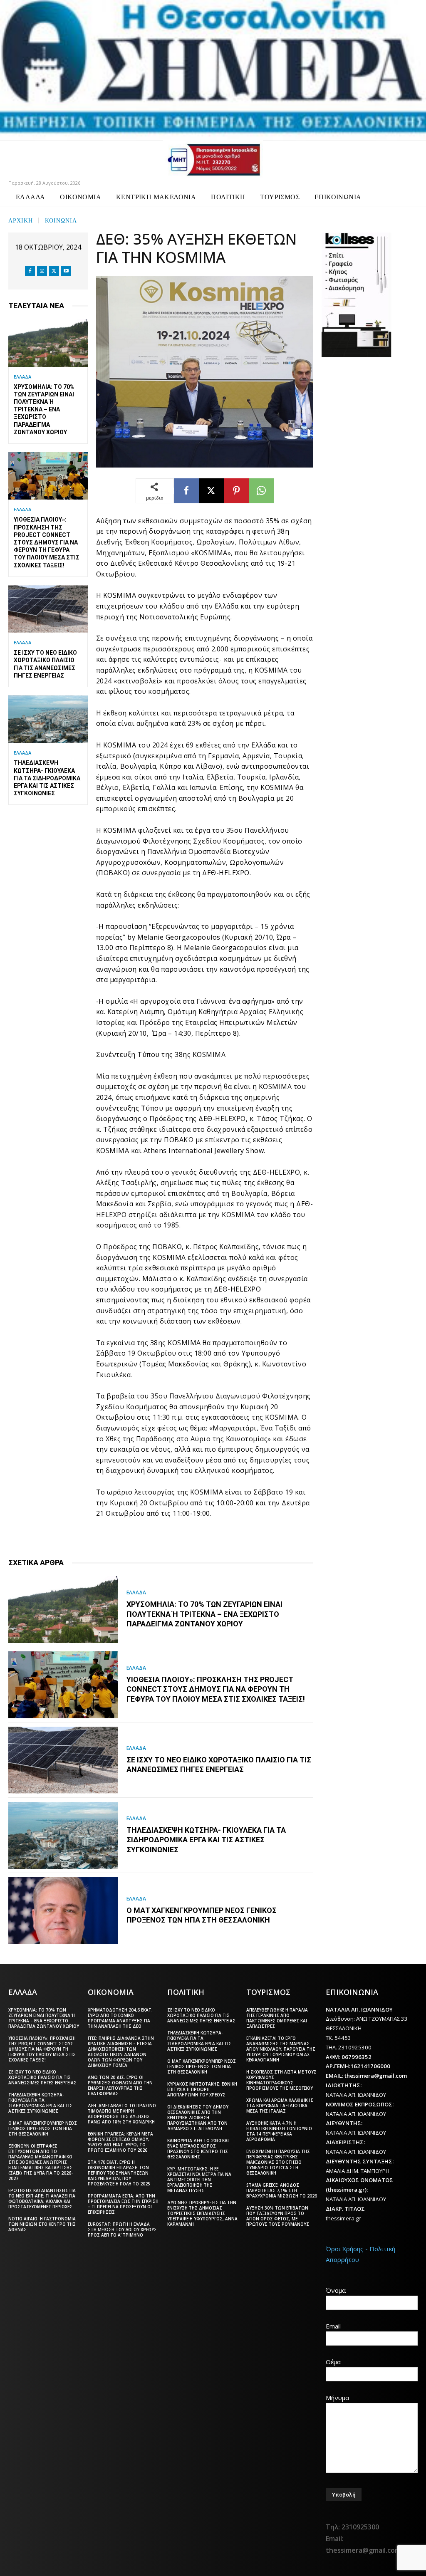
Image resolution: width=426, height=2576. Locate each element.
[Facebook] (30, 271)
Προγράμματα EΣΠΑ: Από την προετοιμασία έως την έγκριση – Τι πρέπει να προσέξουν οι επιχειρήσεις (123, 2204)
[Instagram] (42, 271)
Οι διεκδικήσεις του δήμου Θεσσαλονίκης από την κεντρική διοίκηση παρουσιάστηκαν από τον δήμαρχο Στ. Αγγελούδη (198, 2118)
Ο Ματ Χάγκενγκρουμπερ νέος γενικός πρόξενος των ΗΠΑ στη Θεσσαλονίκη (202, 1915)
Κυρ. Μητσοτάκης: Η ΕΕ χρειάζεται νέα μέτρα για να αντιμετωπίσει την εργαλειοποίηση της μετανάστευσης (199, 2180)
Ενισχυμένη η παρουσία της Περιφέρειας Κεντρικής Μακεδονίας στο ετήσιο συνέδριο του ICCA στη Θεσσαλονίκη (278, 2162)
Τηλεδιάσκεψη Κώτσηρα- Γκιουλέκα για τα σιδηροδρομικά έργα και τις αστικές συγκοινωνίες (47, 778)
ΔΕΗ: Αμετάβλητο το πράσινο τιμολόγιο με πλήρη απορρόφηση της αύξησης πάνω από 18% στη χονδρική (122, 2114)
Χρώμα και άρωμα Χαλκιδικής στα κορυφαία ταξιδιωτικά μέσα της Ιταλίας (280, 2106)
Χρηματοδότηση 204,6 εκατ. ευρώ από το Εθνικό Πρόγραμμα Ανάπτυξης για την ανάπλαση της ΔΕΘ (120, 2018)
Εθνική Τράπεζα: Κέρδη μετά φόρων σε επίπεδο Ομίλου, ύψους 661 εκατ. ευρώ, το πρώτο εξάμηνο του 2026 (120, 2142)
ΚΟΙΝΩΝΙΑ (61, 220)
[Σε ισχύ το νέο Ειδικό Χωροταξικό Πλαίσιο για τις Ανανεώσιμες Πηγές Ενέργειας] (48, 609)
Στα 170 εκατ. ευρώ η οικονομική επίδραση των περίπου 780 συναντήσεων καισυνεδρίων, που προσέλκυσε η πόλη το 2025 (119, 2173)
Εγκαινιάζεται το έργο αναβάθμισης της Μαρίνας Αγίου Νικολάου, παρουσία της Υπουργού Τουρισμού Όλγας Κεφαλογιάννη (281, 2049)
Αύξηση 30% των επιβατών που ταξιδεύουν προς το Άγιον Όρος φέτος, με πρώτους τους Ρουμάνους (278, 2216)
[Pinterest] (236, 491)
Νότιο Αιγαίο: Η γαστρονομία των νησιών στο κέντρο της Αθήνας (42, 2224)
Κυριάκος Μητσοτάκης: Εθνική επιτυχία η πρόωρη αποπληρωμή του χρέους (202, 2089)
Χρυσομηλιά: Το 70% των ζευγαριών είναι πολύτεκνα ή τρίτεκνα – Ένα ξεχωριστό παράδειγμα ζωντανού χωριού (44, 410)
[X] (54, 271)
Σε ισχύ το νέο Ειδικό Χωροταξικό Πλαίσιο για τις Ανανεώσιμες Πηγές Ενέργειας (219, 1764)
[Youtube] (66, 271)
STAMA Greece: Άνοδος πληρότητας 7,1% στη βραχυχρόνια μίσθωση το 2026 (282, 2190)
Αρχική (21, 220)
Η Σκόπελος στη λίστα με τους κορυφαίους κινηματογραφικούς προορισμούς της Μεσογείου (281, 2080)
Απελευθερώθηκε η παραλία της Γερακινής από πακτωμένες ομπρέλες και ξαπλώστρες (277, 2018)
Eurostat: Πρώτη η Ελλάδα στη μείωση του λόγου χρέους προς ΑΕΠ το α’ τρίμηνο (122, 2230)
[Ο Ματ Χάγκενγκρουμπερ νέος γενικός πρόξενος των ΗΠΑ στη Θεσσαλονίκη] (63, 1911)
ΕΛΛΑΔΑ (22, 377)
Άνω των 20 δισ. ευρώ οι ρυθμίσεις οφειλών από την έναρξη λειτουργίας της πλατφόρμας (120, 2085)
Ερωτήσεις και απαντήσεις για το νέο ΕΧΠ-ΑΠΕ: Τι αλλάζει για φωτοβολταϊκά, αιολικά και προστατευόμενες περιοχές (42, 2199)
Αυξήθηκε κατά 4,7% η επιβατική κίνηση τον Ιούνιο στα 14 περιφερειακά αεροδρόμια (279, 2131)
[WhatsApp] (261, 491)
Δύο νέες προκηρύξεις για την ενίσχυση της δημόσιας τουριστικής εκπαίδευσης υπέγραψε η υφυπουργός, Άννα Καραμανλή (202, 2213)
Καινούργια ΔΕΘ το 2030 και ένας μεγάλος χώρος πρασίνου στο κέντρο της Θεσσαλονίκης (198, 2149)
